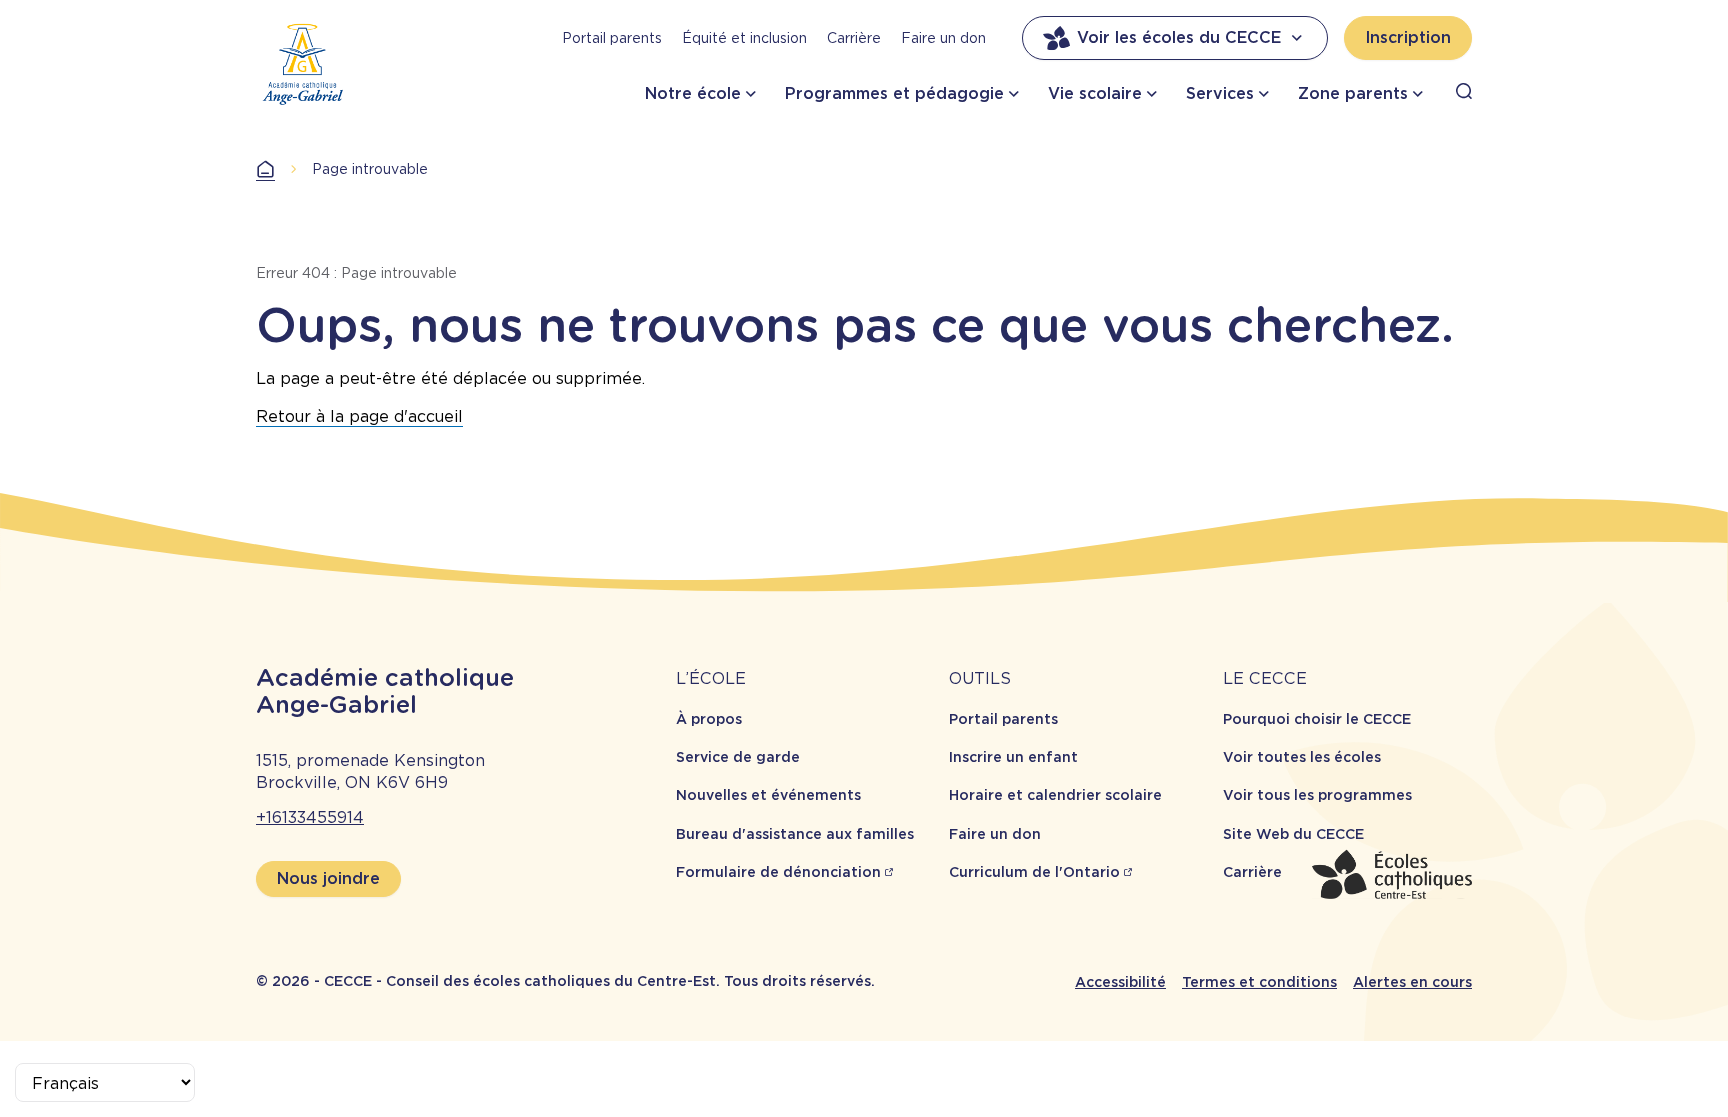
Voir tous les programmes (1317, 795)
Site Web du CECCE (1293, 834)
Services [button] (1220, 93)
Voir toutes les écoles (1302, 757)
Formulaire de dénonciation (778, 872)
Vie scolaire (1095, 93)
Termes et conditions (1259, 982)
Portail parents (612, 38)
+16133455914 (310, 817)
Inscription (1408, 37)
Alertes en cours (1412, 982)
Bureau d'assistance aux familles (795, 834)
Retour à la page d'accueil (359, 416)
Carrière (854, 38)
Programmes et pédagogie (894, 93)
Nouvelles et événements (768, 795)
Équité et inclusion (744, 38)
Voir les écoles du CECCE (1179, 37)
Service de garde (738, 757)
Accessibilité (1120, 982)
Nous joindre (328, 878)
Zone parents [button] (1353, 93)
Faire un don (943, 38)
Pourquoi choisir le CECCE (1317, 719)
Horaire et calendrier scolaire (1055, 795)
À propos (709, 719)
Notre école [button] (693, 93)
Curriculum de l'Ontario (1034, 872)
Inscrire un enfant (1013, 757)
